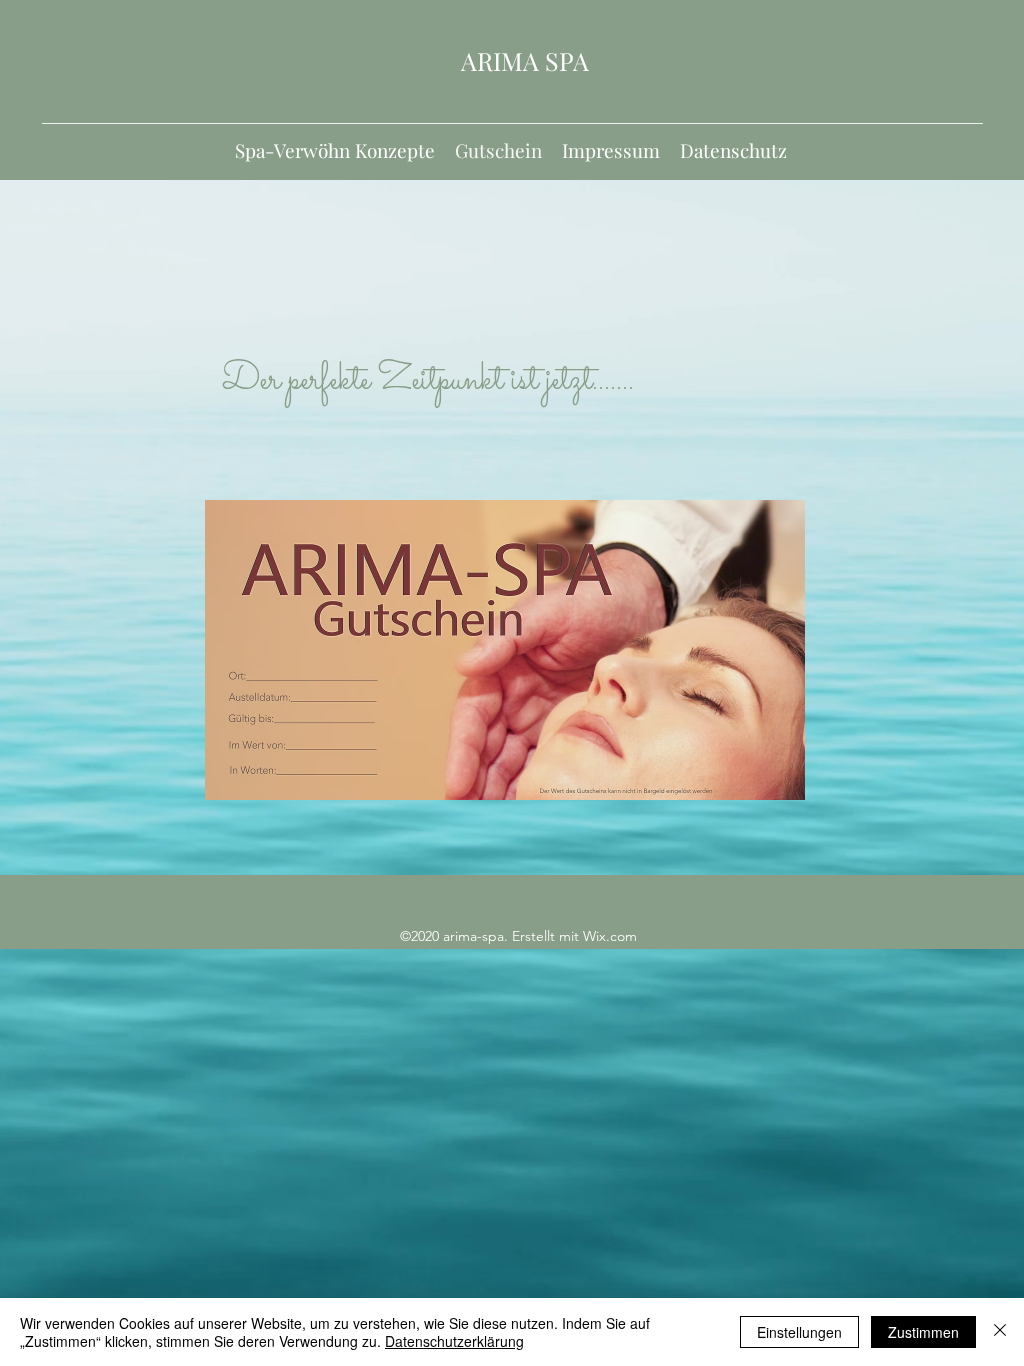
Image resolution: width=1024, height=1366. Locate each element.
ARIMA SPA (525, 60)
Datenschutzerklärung (454, 1341)
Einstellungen (799, 1332)
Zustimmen (923, 1332)
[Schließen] (1000, 1332)
